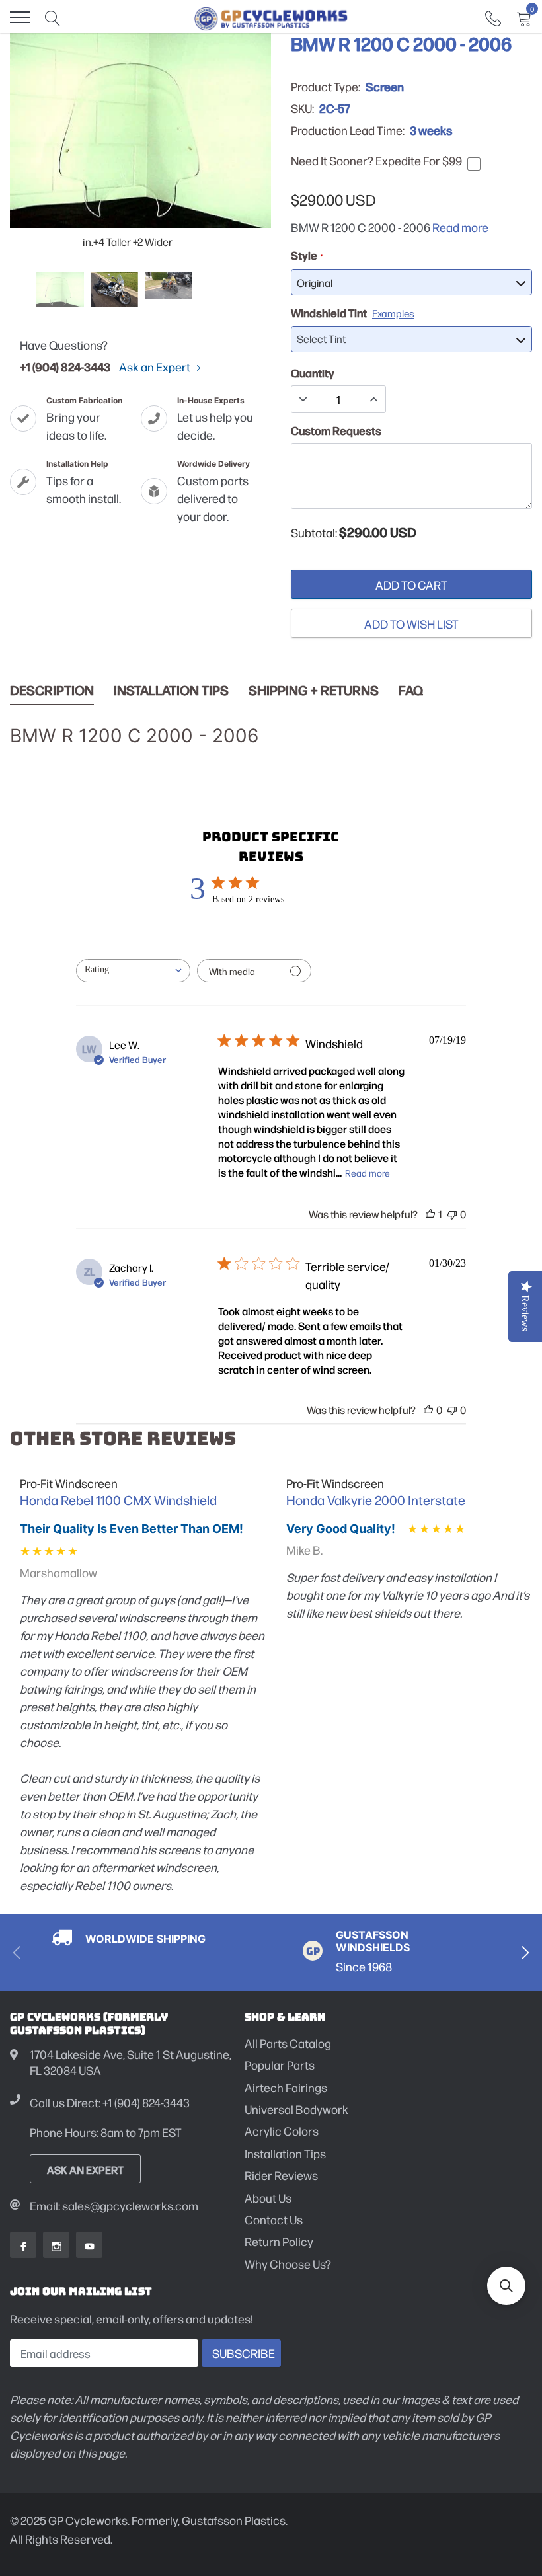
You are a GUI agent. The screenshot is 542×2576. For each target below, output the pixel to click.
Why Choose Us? (288, 2264)
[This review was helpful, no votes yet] (428, 1410)
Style (306, 255)
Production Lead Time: (348, 130)
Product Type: (326, 87)
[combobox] (133, 971)
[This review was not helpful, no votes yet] (452, 1214)
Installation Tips (171, 690)
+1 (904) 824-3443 (65, 366)
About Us (268, 2198)
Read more (460, 227)
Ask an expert (85, 2169)
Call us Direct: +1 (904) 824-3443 (110, 2102)
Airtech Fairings (286, 2087)
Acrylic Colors (282, 2131)
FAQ (411, 690)
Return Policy (279, 2241)
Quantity (313, 373)
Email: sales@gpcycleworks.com (114, 2205)
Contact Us (274, 2219)
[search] (53, 17)
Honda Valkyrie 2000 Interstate (376, 1500)
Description (52, 690)
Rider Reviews (281, 2175)
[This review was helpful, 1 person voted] (430, 1214)
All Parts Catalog (288, 2043)
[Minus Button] (303, 399)
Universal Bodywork (296, 2109)
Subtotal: (314, 533)
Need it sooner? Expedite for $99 (376, 161)
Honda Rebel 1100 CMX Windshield (118, 1500)
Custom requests (336, 430)
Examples (393, 313)
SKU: (302, 108)
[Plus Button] (373, 399)
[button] (506, 2286)
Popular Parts (280, 2065)
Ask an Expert (156, 367)
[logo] (271, 17)
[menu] (20, 17)
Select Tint (321, 339)
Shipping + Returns (314, 690)
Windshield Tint (353, 313)
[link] (493, 17)
